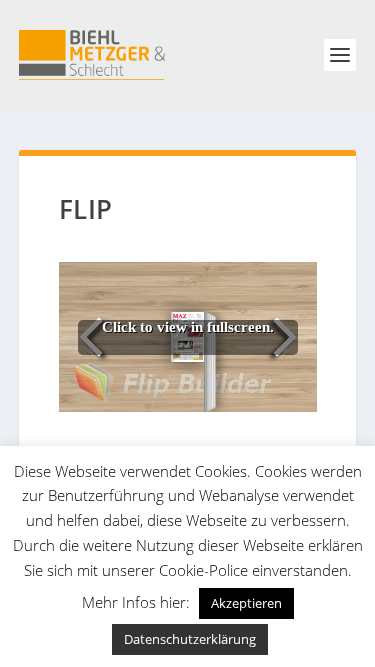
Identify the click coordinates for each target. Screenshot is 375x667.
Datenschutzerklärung (190, 639)
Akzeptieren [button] (246, 603)
